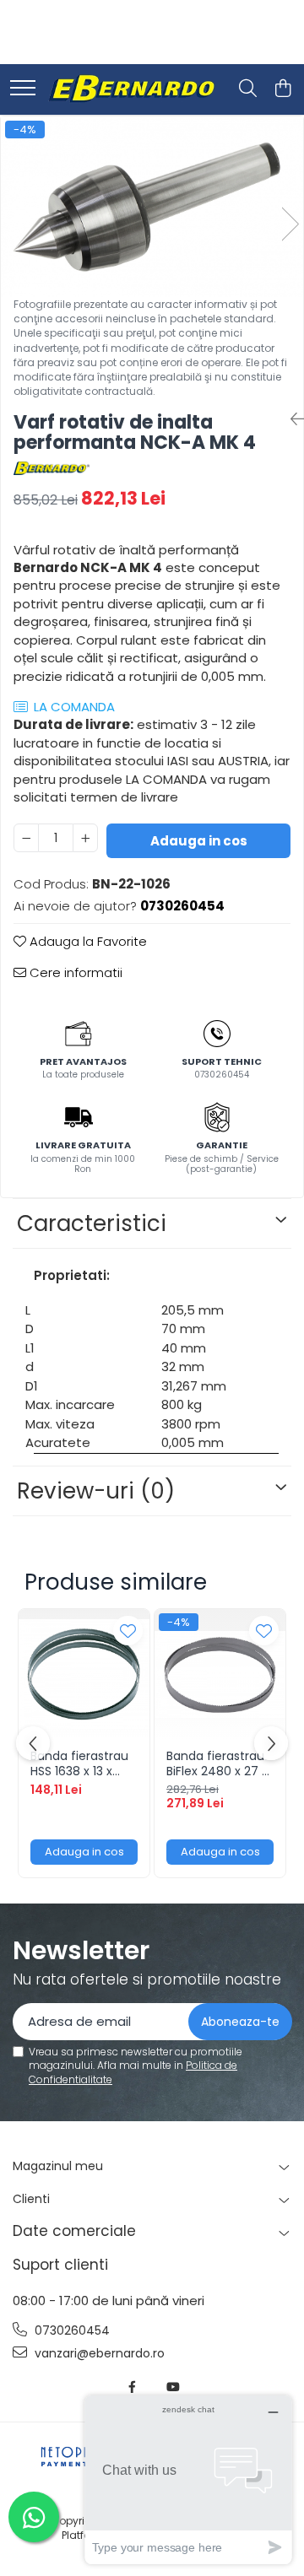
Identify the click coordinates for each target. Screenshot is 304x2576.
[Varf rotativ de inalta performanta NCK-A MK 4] (152, 207)
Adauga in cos (199, 841)
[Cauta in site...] (248, 89)
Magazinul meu (58, 2166)
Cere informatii (74, 972)
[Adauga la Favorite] (128, 1631)
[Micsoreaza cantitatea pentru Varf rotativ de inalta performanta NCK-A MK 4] (26, 838)
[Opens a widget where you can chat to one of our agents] (188, 2479)
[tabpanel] (152, 207)
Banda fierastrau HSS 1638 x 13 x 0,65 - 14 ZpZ (79, 1763)
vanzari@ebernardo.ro (98, 2353)
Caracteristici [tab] (92, 1223)
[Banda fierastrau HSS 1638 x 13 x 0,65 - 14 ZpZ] (84, 1674)
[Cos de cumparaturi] (282, 89)
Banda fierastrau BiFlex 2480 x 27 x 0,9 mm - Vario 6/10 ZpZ (217, 1763)
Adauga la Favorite (87, 941)
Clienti (31, 2199)
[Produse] (23, 89)
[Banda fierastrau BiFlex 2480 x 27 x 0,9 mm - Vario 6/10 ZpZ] (220, 1674)
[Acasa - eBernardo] (131, 89)
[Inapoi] (290, 419)
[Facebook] (133, 2387)
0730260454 (71, 2330)
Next (290, 224)
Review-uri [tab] (96, 1491)
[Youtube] (172, 2387)
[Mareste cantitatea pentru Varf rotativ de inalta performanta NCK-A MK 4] (85, 838)
